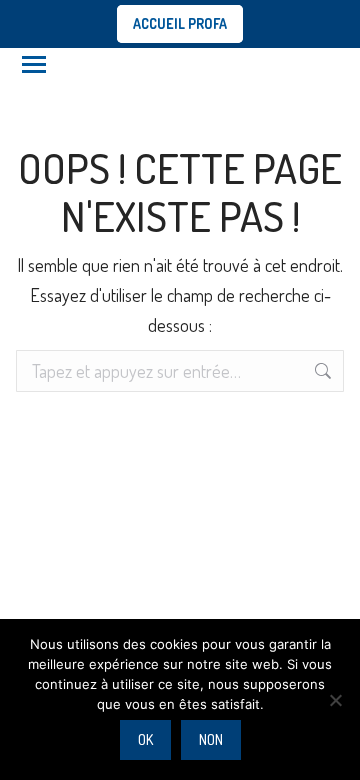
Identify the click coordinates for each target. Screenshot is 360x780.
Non (211, 739)
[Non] (335, 700)
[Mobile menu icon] (34, 64)
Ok (145, 739)
